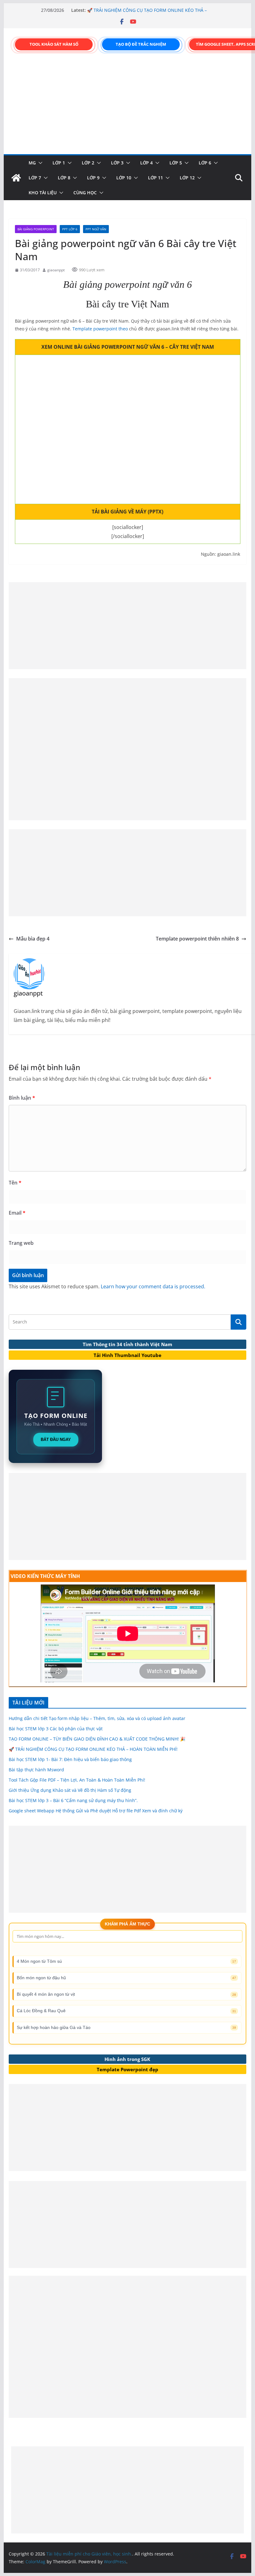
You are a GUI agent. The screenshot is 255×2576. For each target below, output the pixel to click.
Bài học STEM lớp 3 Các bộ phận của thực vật (56, 1729)
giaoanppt (56, 270)
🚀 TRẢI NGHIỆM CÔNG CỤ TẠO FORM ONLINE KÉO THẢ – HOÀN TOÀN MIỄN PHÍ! (93, 1749)
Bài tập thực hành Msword (36, 1770)
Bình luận (22, 1098)
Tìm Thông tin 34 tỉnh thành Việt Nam (127, 1344)
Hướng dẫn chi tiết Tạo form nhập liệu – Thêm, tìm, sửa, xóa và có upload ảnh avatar (97, 1718)
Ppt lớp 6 (70, 229)
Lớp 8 (64, 178)
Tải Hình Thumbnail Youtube (127, 1355)
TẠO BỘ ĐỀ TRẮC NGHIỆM (141, 44)
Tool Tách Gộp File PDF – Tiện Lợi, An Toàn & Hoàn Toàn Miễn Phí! (77, 1780)
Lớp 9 (93, 178)
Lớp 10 (124, 178)
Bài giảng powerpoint (36, 229)
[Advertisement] (127, 108)
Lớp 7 (35, 178)
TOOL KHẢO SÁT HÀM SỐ (54, 44)
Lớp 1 (59, 163)
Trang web (21, 1243)
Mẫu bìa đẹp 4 (33, 939)
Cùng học (85, 193)
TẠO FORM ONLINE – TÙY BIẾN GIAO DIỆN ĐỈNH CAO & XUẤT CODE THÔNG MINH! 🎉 (144, 8)
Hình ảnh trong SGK (127, 2059)
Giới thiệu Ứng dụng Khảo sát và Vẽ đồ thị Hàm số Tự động (70, 1790)
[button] (39, 163)
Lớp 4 (146, 163)
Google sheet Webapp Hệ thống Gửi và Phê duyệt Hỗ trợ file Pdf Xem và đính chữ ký (96, 1811)
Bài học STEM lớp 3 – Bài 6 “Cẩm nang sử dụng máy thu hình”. (73, 1800)
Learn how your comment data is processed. (153, 1286)
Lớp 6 (205, 163)
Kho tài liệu (43, 193)
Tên (15, 1183)
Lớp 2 (88, 163)
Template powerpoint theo (101, 329)
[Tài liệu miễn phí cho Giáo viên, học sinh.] (16, 178)
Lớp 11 (155, 178)
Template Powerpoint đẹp (127, 2069)
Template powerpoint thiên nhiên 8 (197, 939)
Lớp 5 (176, 163)
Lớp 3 (117, 163)
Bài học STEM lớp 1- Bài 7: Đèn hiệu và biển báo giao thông (70, 1759)
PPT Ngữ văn (96, 229)
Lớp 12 (187, 178)
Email (17, 1213)
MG (32, 163)
